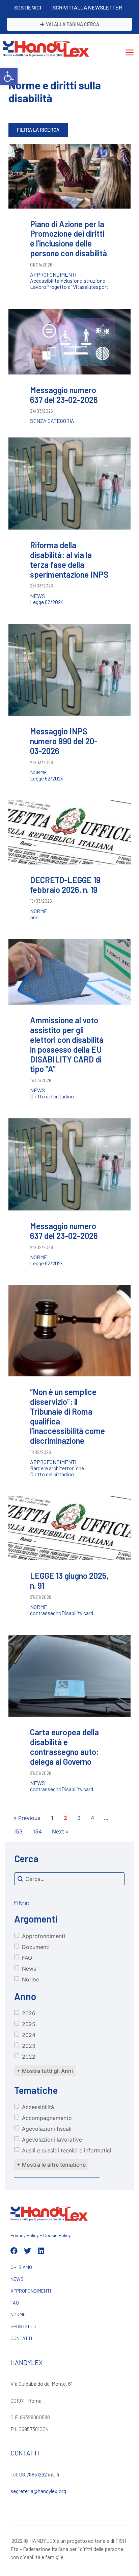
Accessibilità (45, 281)
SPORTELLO (23, 2326)
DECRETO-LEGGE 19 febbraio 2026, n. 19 (65, 885)
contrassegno (46, 1613)
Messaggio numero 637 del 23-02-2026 (64, 395)
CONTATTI (21, 2338)
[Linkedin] (41, 2251)
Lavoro (38, 287)
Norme (39, 772)
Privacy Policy (25, 2235)
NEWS (17, 2279)
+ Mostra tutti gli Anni (45, 2071)
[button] (9, 77)
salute (89, 287)
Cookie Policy (57, 2235)
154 (37, 1831)
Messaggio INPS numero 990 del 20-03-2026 (64, 741)
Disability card (77, 1613)
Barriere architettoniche (57, 1468)
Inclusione (71, 281)
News (37, 596)
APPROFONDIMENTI (31, 2291)
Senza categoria (52, 421)
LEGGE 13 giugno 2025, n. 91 (69, 1581)
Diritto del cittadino (52, 1096)
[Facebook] (14, 2251)
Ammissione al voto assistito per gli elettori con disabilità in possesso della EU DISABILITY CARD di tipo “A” (67, 1044)
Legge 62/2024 (47, 602)
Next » (60, 1831)
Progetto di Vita (64, 287)
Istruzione (94, 281)
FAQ (15, 2303)
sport (102, 287)
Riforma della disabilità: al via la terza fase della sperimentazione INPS (69, 560)
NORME (18, 2314)
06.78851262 (33, 2474)
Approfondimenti (53, 275)
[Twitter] (27, 2251)
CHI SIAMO (21, 2267)
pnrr (35, 917)
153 (18, 1831)
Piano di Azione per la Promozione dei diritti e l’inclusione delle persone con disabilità (68, 239)
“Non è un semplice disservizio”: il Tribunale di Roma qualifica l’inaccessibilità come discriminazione (67, 1416)
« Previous (27, 1818)
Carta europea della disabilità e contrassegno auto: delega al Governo (64, 1747)
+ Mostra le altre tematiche (51, 2165)
